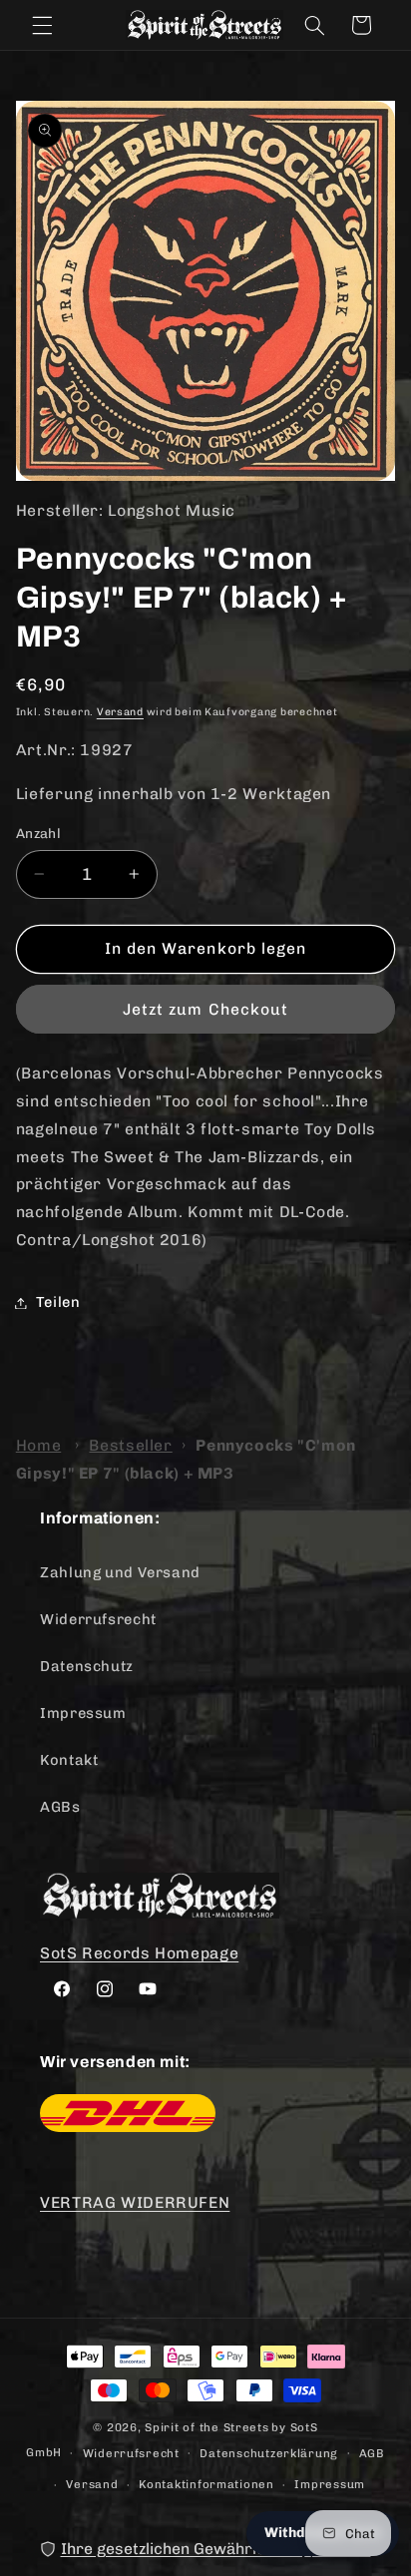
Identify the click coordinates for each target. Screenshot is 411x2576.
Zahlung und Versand (120, 1572)
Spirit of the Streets (206, 2427)
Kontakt (69, 1760)
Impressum (83, 1713)
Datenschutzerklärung (269, 2453)
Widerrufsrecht (98, 1619)
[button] (42, 25)
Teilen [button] (58, 1302)
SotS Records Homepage (139, 1953)
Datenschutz (87, 1666)
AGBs (60, 1807)
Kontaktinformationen (206, 2484)
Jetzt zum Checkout (205, 1009)
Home (39, 1445)
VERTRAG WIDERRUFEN (135, 2202)
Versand (120, 712)
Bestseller (130, 1445)
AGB (372, 2453)
